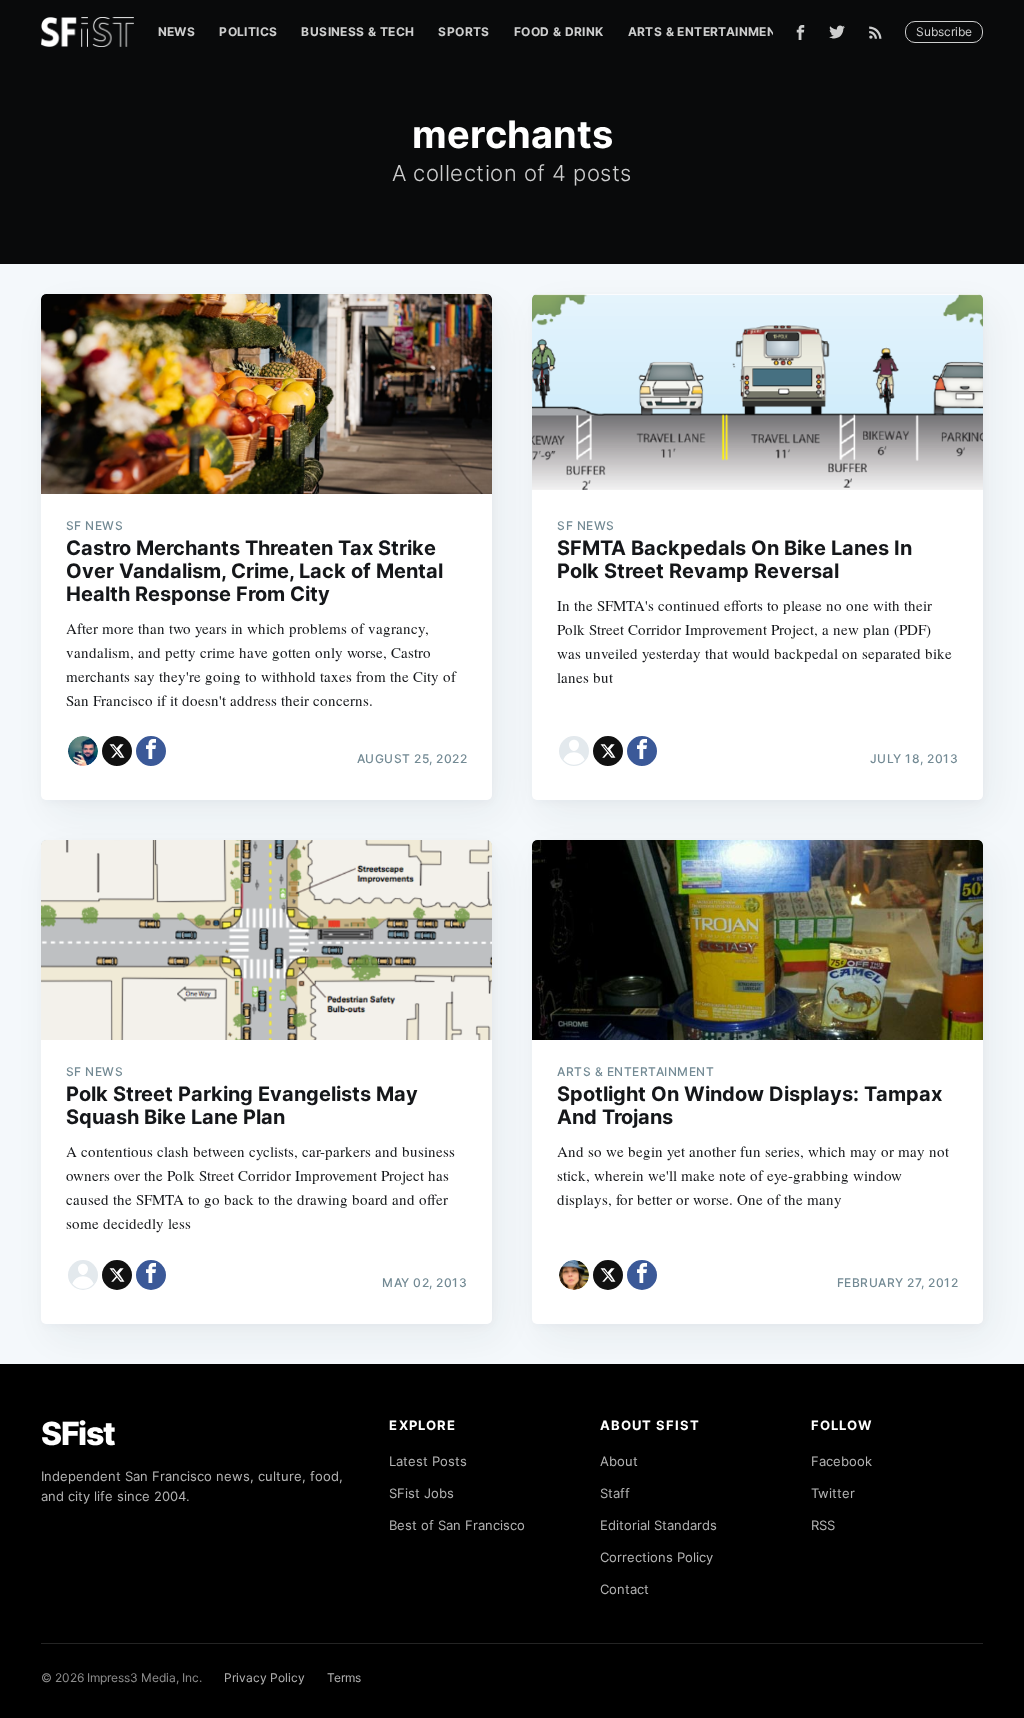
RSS (823, 1525)
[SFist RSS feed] (880, 32)
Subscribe (944, 31)
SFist (78, 1433)
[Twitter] (837, 32)
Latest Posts (428, 1461)
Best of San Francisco (457, 1525)
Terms (344, 1677)
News (177, 31)
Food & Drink (559, 31)
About (619, 1461)
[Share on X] (117, 751)
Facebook (841, 1461)
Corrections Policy (656, 1557)
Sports (463, 31)
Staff (615, 1493)
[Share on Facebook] (151, 751)
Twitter (833, 1493)
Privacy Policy (264, 1677)
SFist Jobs (421, 1493)
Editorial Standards (658, 1525)
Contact (624, 1589)
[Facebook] (800, 32)
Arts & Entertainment (706, 31)
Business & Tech (357, 31)
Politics (248, 31)
